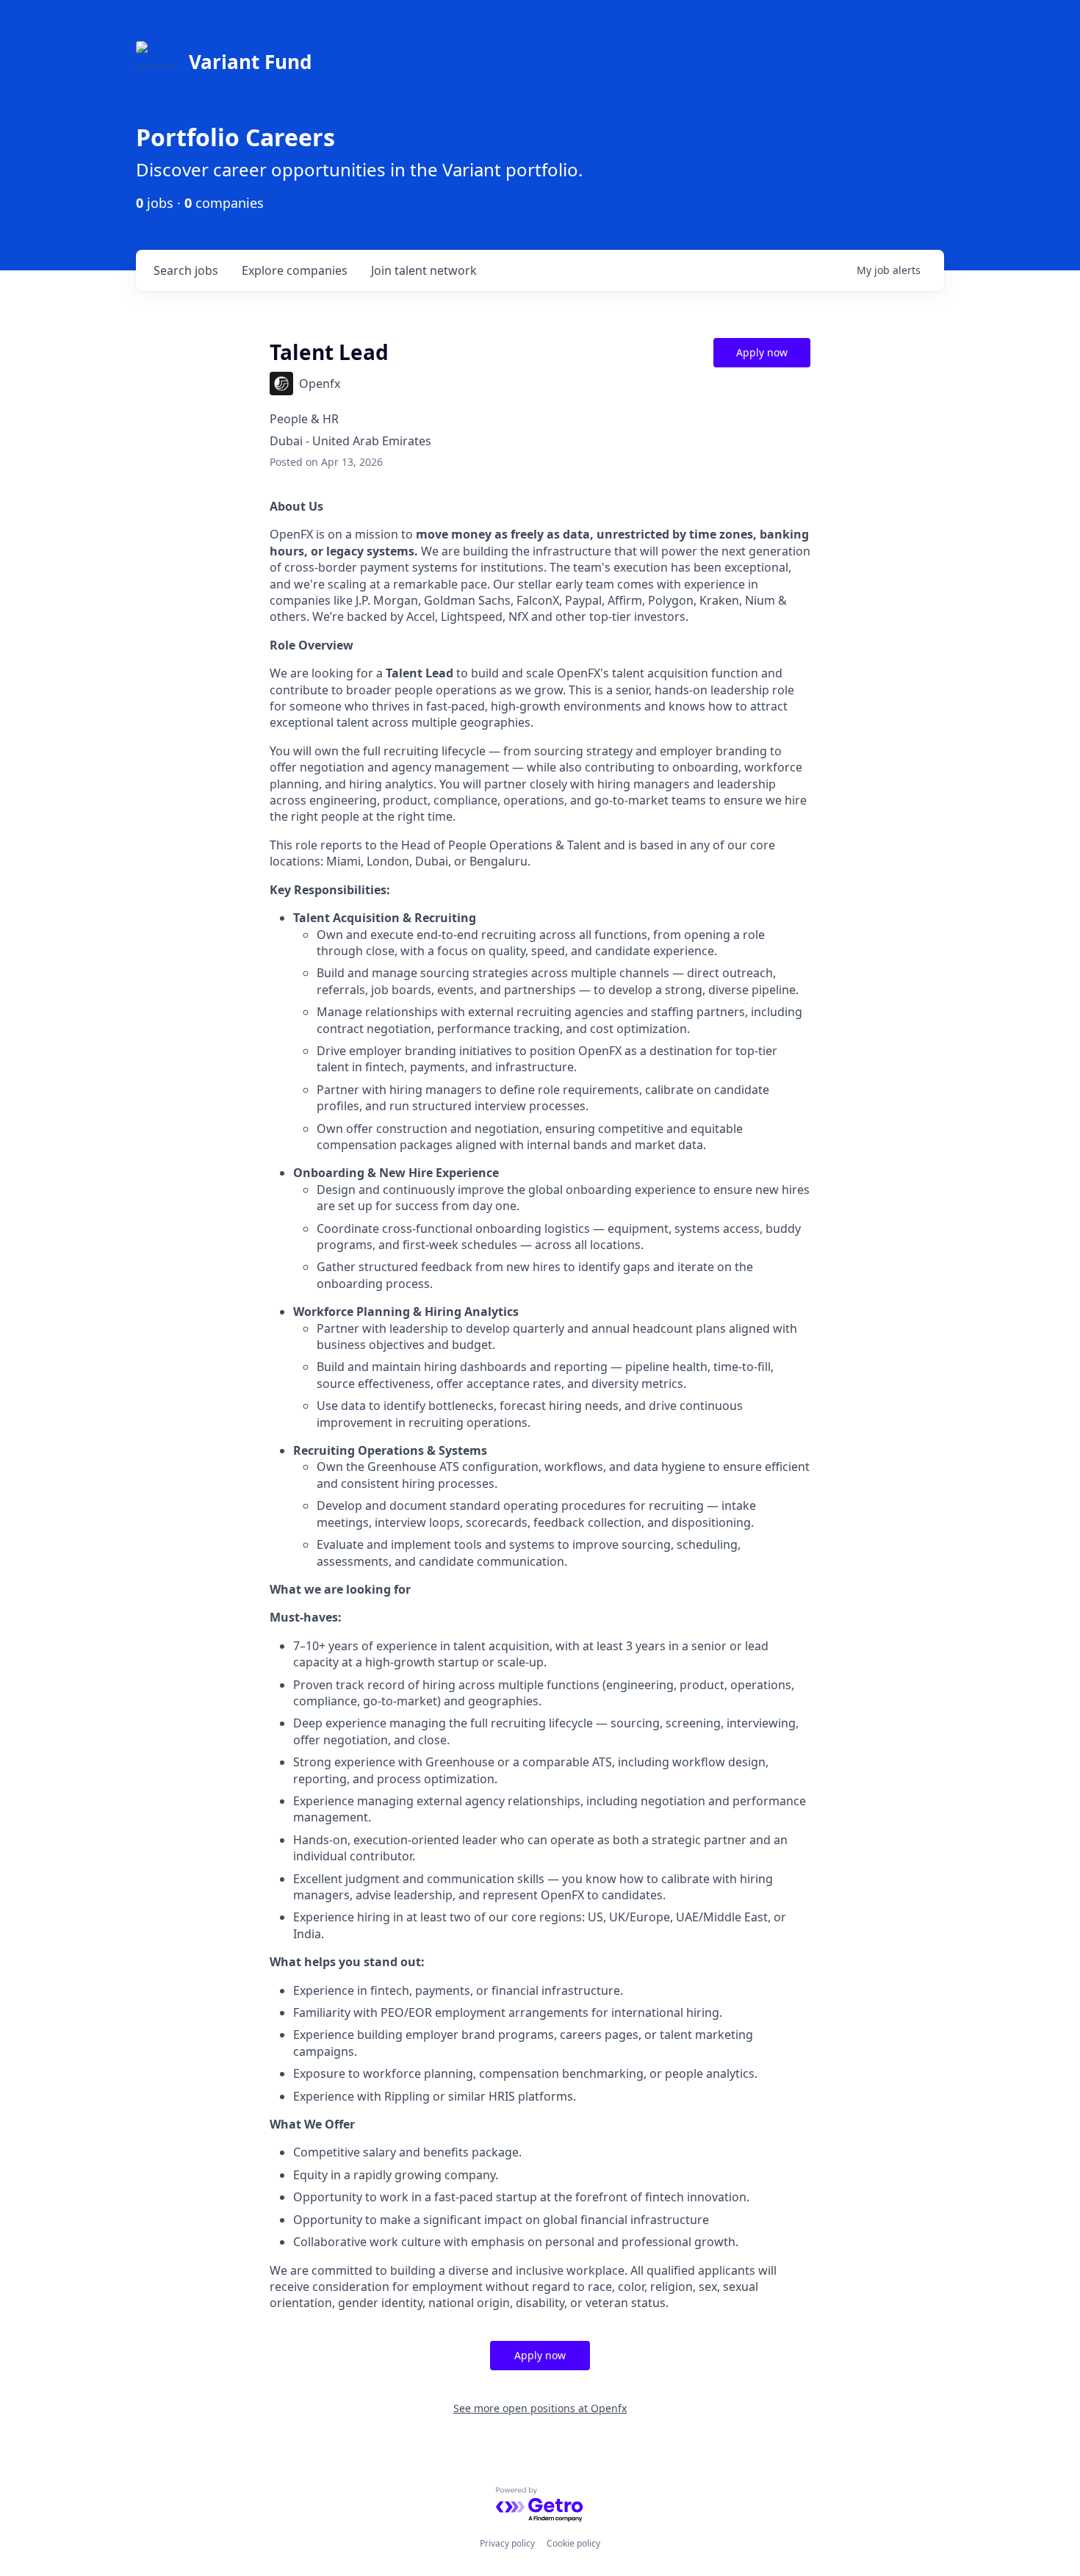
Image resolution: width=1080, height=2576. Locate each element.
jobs (186, 270)
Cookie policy (573, 2543)
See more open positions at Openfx (540, 2408)
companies (295, 270)
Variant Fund (250, 62)
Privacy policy (507, 2543)
